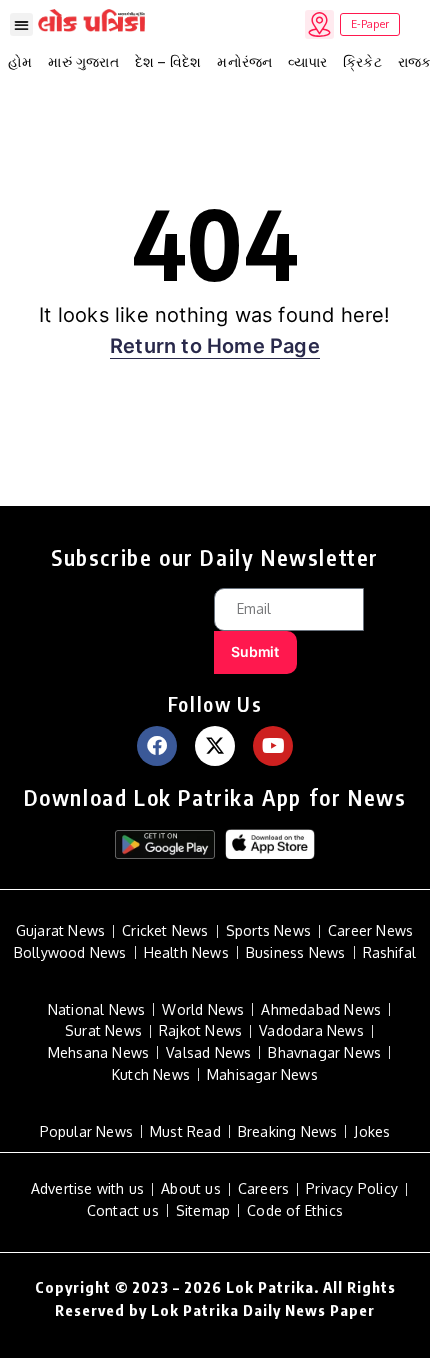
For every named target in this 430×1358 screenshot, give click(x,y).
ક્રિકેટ (362, 61)
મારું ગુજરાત (83, 61)
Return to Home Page (215, 346)
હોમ (20, 61)
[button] (21, 24)
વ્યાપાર (307, 61)
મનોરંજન (244, 61)
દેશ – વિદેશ (168, 61)
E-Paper (370, 24)
